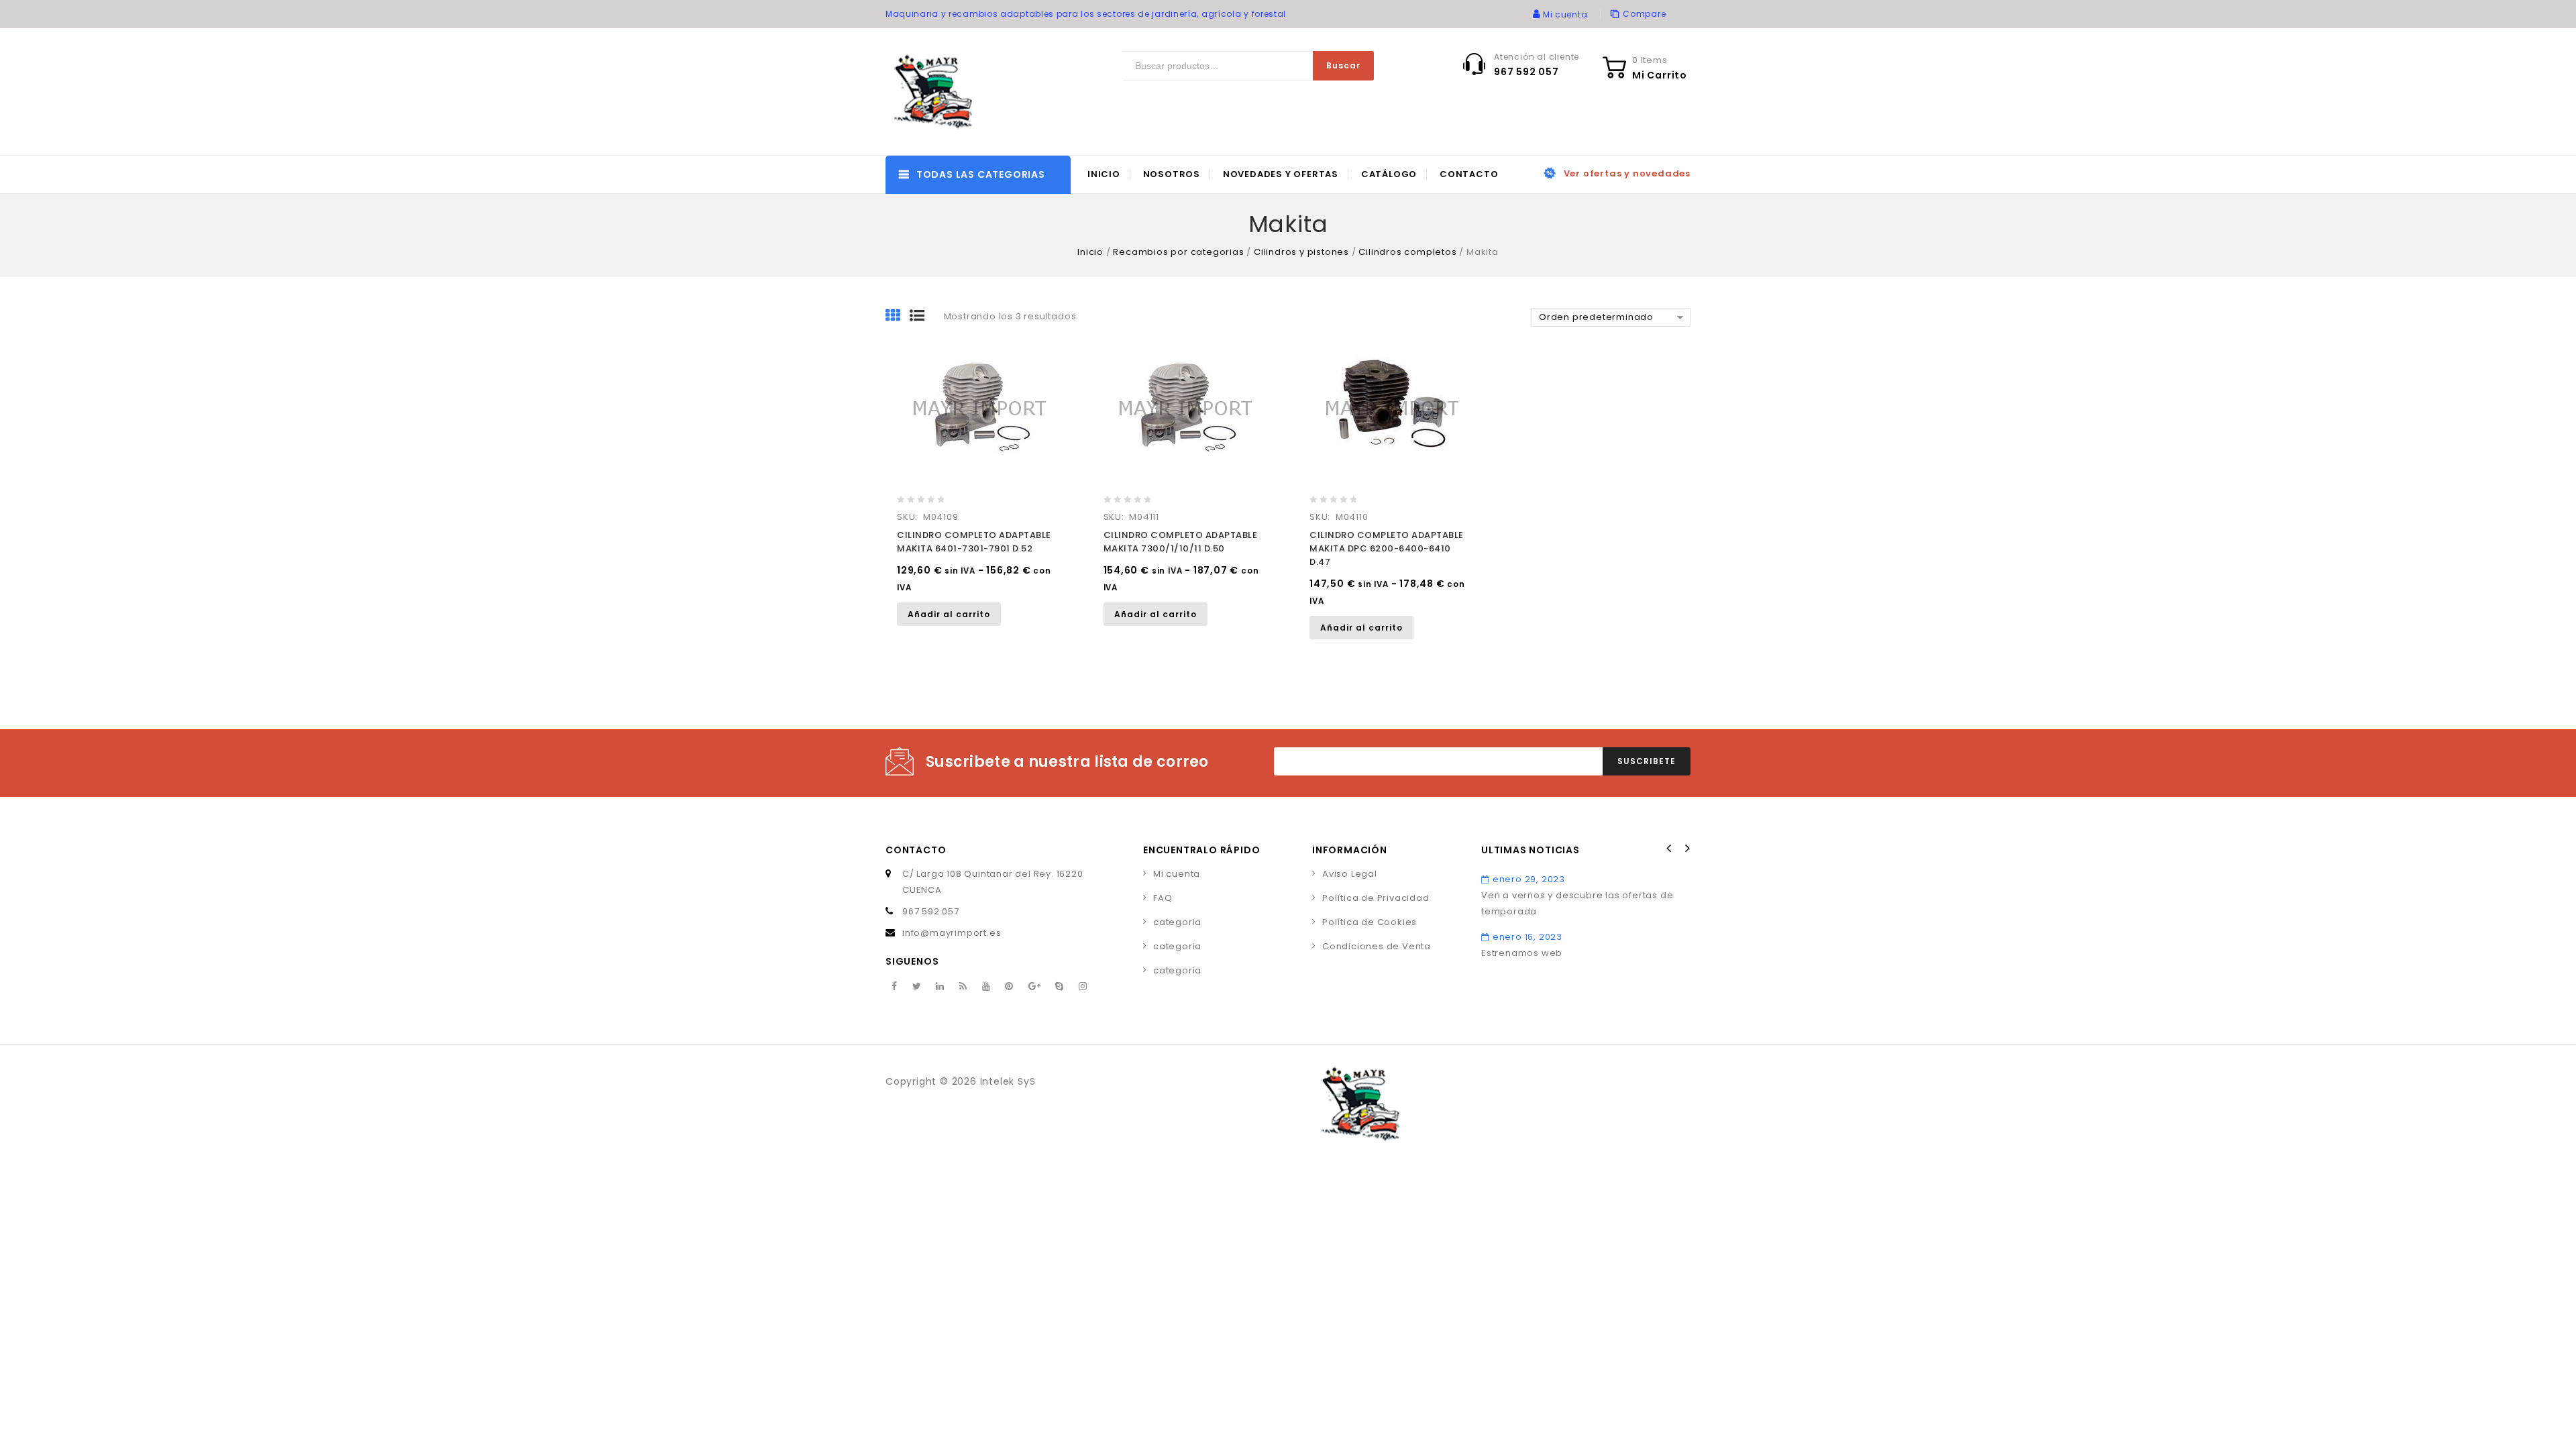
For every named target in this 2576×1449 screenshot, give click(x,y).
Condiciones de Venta (1377, 946)
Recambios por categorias (1178, 252)
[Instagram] (1083, 987)
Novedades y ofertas (1281, 174)
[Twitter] (917, 987)
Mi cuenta (1177, 874)
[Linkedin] (940, 987)
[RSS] (963, 987)
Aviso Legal (1350, 874)
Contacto (1469, 174)
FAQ (1163, 898)
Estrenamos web (1522, 953)
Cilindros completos (1407, 252)
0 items (1650, 60)
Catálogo (1389, 174)
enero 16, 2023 (1527, 937)
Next (1686, 849)
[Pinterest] (1009, 987)
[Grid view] (898, 317)
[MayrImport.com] (936, 92)
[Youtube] (986, 987)
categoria (1177, 922)
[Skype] (1060, 987)
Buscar (1343, 65)
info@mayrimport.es (952, 933)
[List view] (922, 317)
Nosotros (1172, 174)
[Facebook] (895, 987)
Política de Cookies (1370, 922)
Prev (1669, 849)
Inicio (1104, 174)
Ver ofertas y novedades (1627, 173)
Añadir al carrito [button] (949, 614)
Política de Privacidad (1376, 898)
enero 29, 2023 (1529, 879)
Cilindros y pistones (1301, 252)
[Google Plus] (1035, 987)
